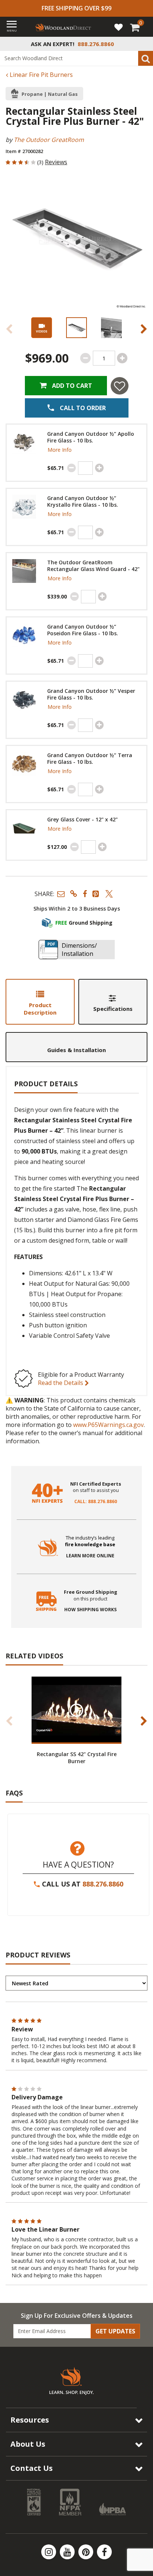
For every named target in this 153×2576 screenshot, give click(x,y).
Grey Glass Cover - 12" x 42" (82, 820)
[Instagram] (49, 2552)
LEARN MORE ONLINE (90, 1556)
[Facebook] (104, 2552)
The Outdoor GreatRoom (49, 140)
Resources (30, 2420)
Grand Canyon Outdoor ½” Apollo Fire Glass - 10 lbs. (91, 437)
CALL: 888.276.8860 (96, 1502)
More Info (60, 450)
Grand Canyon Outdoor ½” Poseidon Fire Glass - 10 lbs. (83, 630)
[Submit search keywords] (146, 58)
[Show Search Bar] (143, 44)
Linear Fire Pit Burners (40, 75)
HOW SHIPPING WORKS (90, 1610)
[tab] (40, 1002)
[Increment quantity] (122, 358)
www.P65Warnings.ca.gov (108, 1425)
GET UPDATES (115, 2331)
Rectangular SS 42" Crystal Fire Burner (77, 1758)
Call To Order (82, 408)
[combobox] (76, 58)
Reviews (56, 162)
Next (144, 329)
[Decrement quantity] (85, 358)
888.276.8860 (103, 1884)
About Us (28, 2444)
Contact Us (32, 2468)
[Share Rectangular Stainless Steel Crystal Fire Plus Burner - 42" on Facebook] (85, 894)
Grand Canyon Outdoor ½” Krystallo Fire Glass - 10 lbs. (83, 502)
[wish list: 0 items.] (118, 27)
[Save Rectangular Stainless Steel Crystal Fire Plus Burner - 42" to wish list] (120, 386)
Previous (9, 329)
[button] (61, 894)
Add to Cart (71, 386)
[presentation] (76, 328)
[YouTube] (68, 2552)
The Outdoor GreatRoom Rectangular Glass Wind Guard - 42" (93, 566)
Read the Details (61, 1383)
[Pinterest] (87, 2552)
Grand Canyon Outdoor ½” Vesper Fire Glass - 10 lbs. (91, 694)
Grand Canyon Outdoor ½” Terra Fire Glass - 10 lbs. (90, 759)
